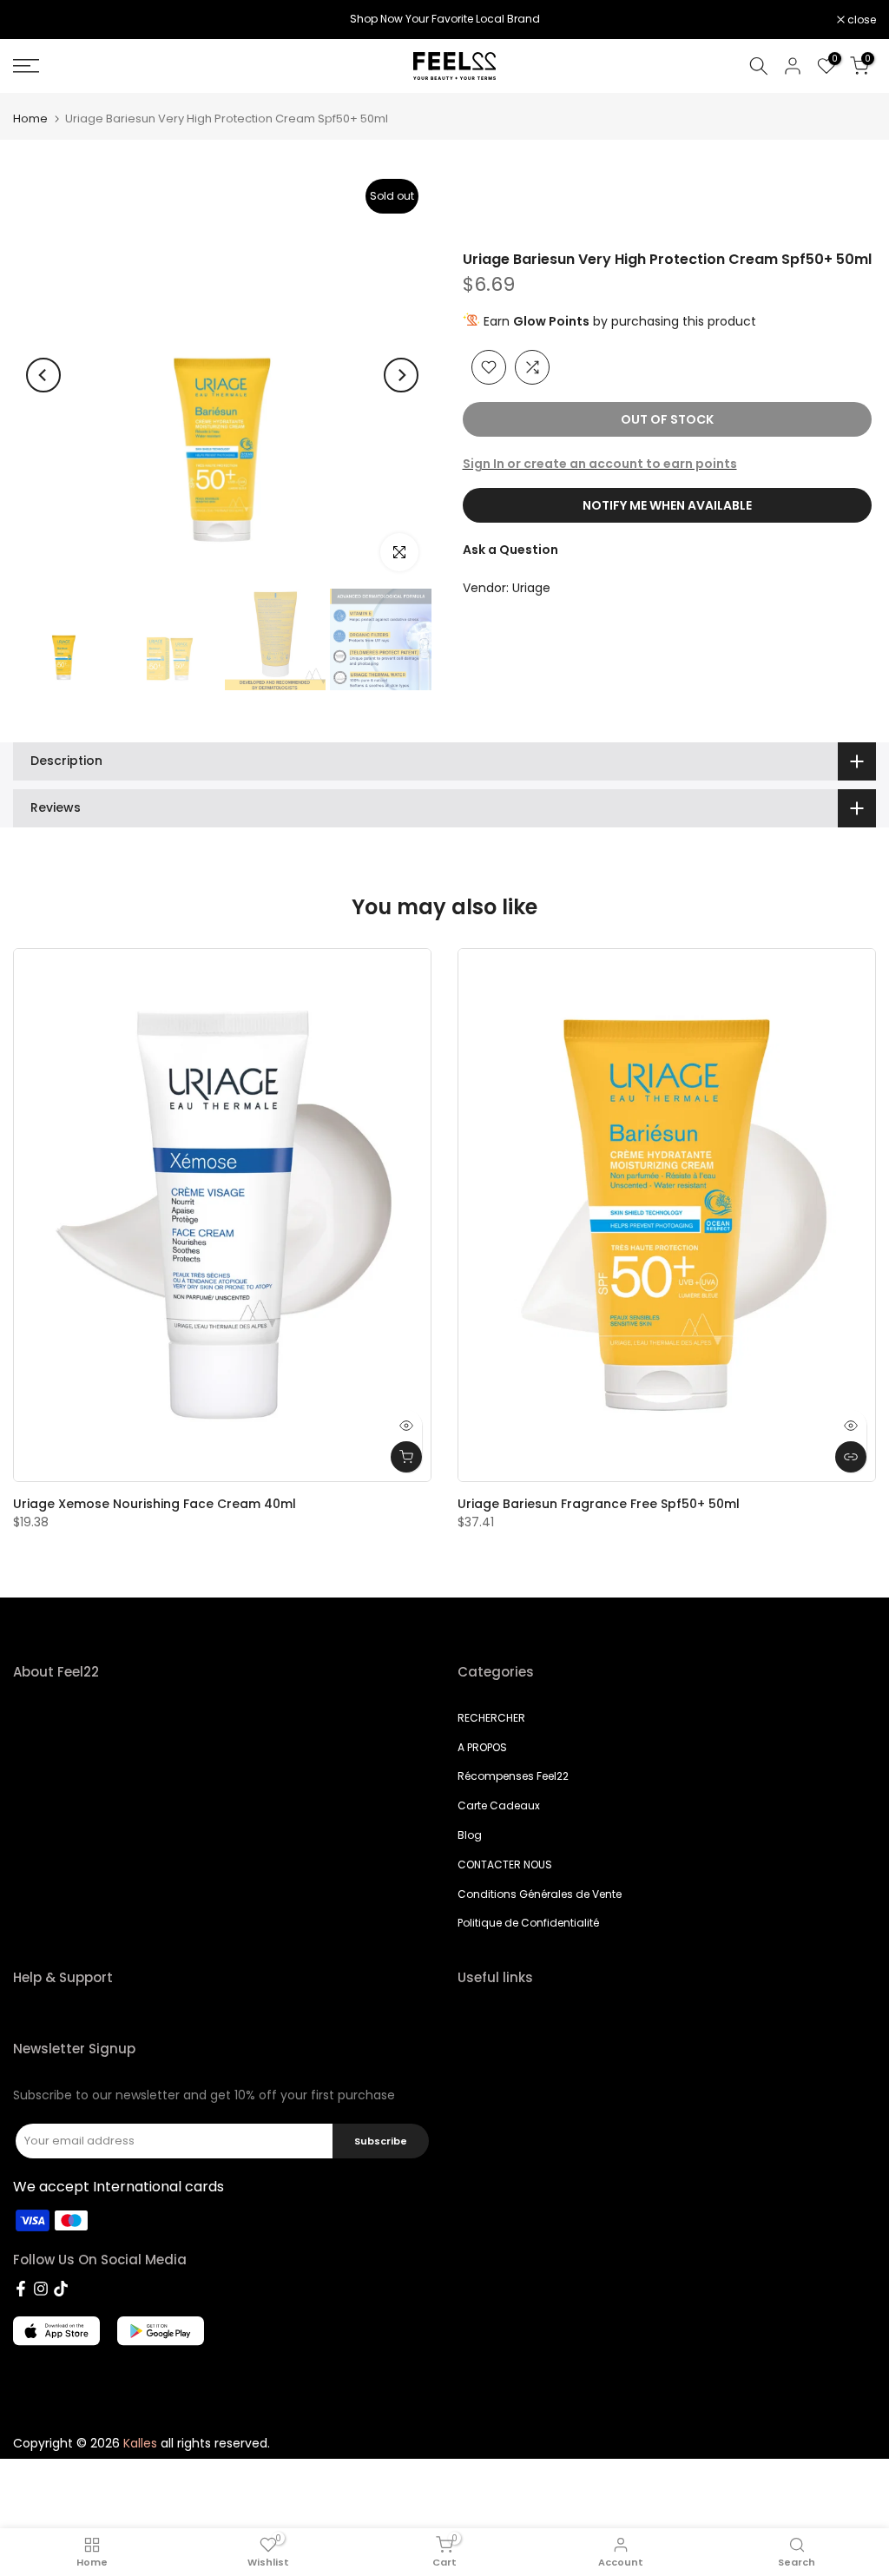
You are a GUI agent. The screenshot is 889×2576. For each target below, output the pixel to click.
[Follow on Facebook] (21, 2289)
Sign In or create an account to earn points (600, 464)
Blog (470, 1835)
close (36, 20)
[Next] (401, 375)
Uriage (531, 588)
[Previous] (43, 375)
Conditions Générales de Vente (540, 1894)
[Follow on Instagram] (41, 2289)
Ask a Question (510, 550)
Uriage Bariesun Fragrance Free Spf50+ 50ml (599, 1504)
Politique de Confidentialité (528, 1923)
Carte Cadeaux (499, 1805)
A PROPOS (482, 1747)
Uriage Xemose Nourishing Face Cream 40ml (155, 1504)
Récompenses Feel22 (513, 1776)
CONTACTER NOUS (505, 1864)
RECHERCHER (491, 1718)
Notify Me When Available (667, 505)
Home (30, 119)
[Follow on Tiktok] (61, 2289)
